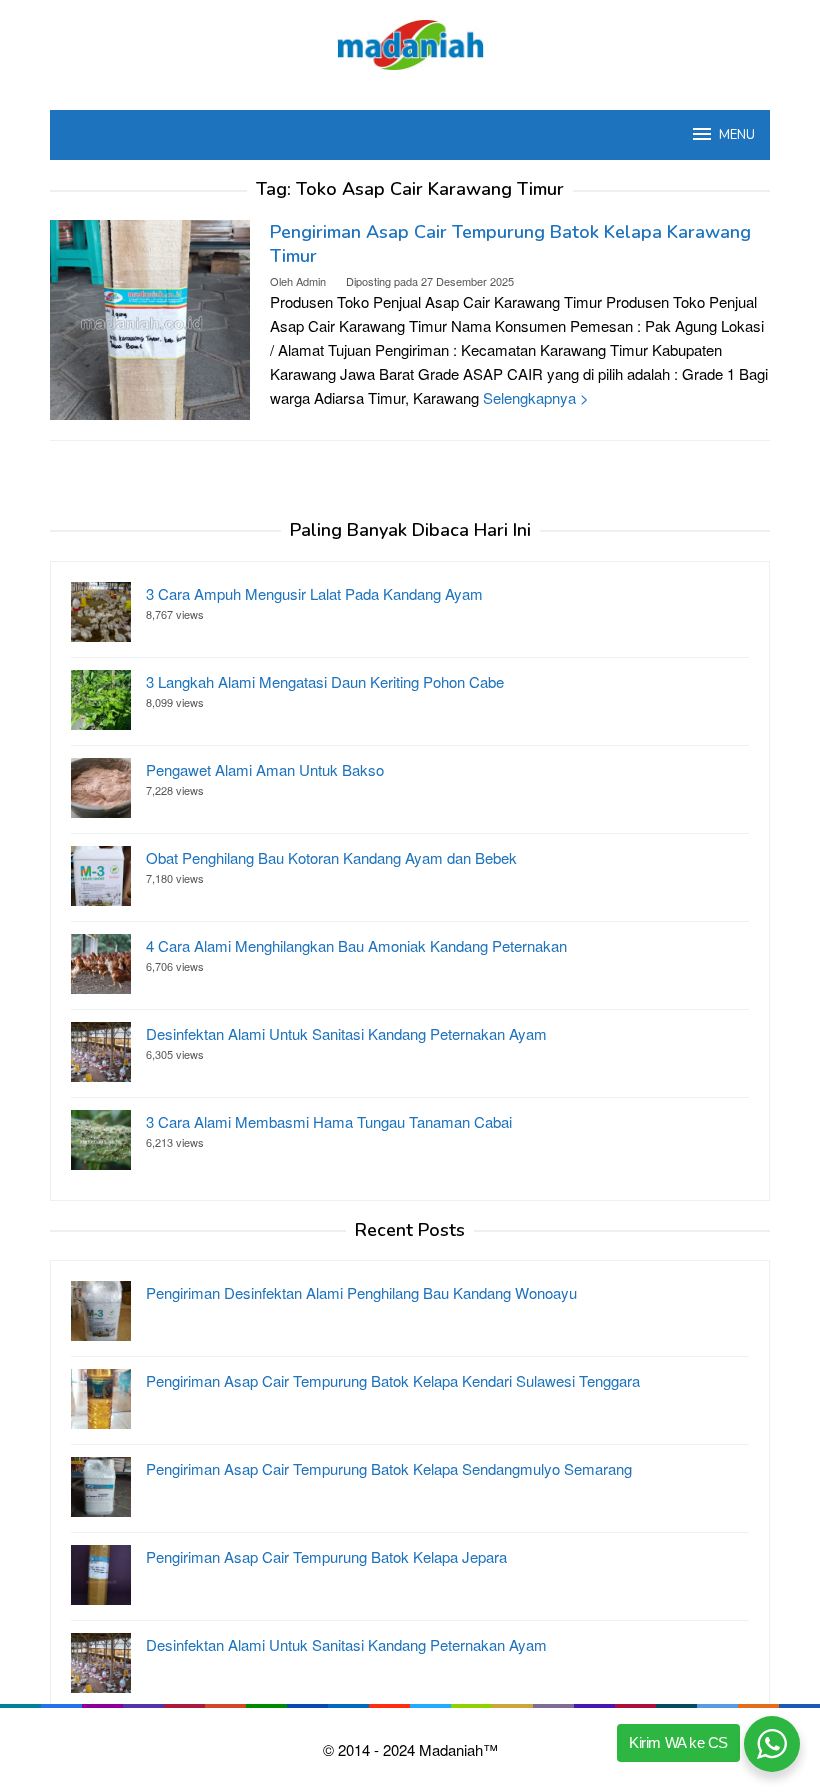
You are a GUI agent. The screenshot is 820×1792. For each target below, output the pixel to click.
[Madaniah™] (409, 42)
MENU (737, 135)
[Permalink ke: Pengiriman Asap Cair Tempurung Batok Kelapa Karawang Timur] (150, 317)
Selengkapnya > (536, 397)
